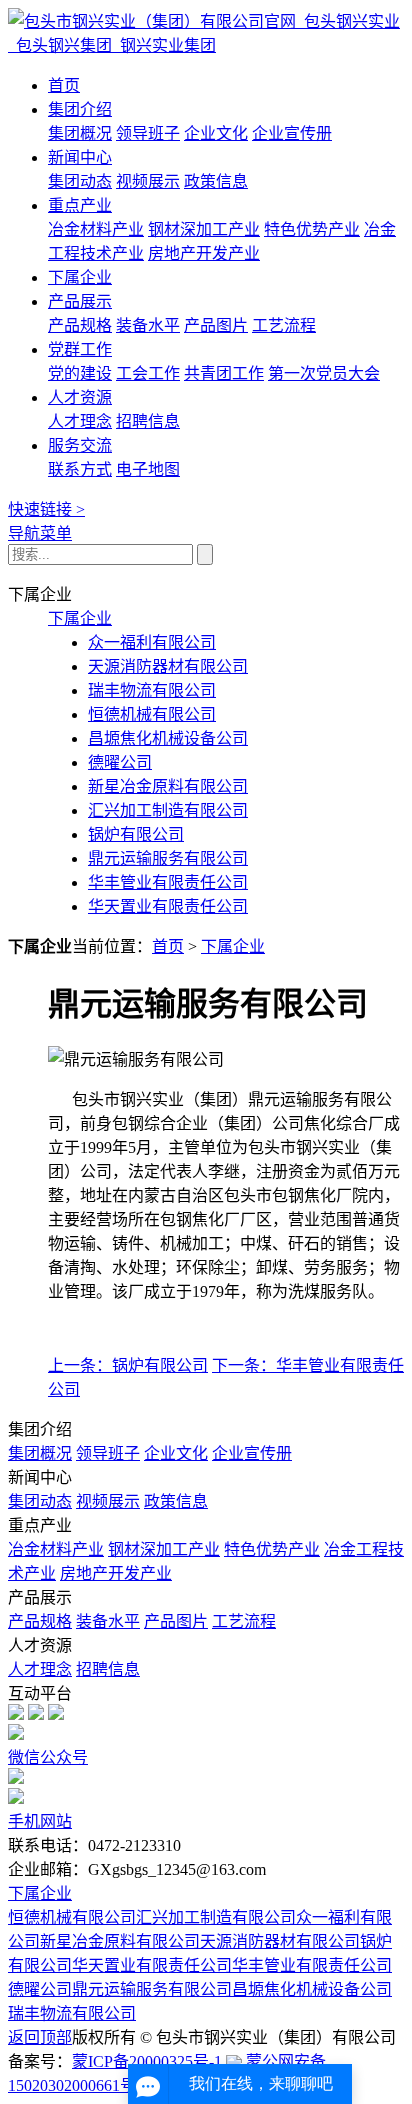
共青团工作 (224, 373)
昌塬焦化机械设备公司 (168, 738)
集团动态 (80, 181)
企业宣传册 (292, 133)
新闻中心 (80, 157)
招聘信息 (148, 421)
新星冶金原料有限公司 (168, 786)
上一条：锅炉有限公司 (128, 1365)
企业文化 (216, 133)
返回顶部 (40, 2037)
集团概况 (80, 133)
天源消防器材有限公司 (168, 666)
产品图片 (216, 325)
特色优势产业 (312, 229)
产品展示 (80, 301)
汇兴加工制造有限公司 (168, 810)
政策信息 (216, 181)
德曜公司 (120, 762)
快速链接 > (46, 509)
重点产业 (80, 205)
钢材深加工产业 (204, 229)
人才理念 (80, 421)
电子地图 (148, 469)
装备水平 (148, 325)
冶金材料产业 (96, 229)
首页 (64, 85)
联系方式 (80, 469)
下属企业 (80, 277)
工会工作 (148, 373)
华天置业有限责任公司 (168, 906)
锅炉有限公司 (136, 834)
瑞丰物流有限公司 (152, 690)
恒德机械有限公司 (152, 714)
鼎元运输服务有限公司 (168, 858)
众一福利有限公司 (152, 642)
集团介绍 (80, 109)
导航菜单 (40, 533)
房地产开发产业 (204, 253)
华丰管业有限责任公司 (168, 882)
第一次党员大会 (324, 373)
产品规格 (80, 325)
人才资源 (80, 397)
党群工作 (80, 349)
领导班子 (148, 133)
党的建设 (80, 373)
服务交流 (80, 445)
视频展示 (148, 181)
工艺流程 (284, 325)
